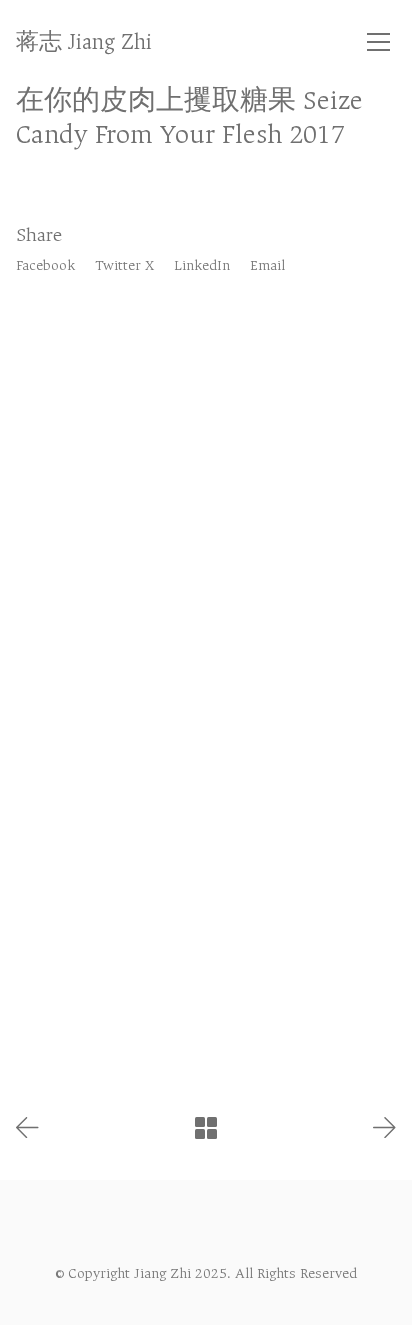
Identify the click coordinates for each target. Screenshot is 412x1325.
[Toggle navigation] (378, 42)
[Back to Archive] (206, 1128)
